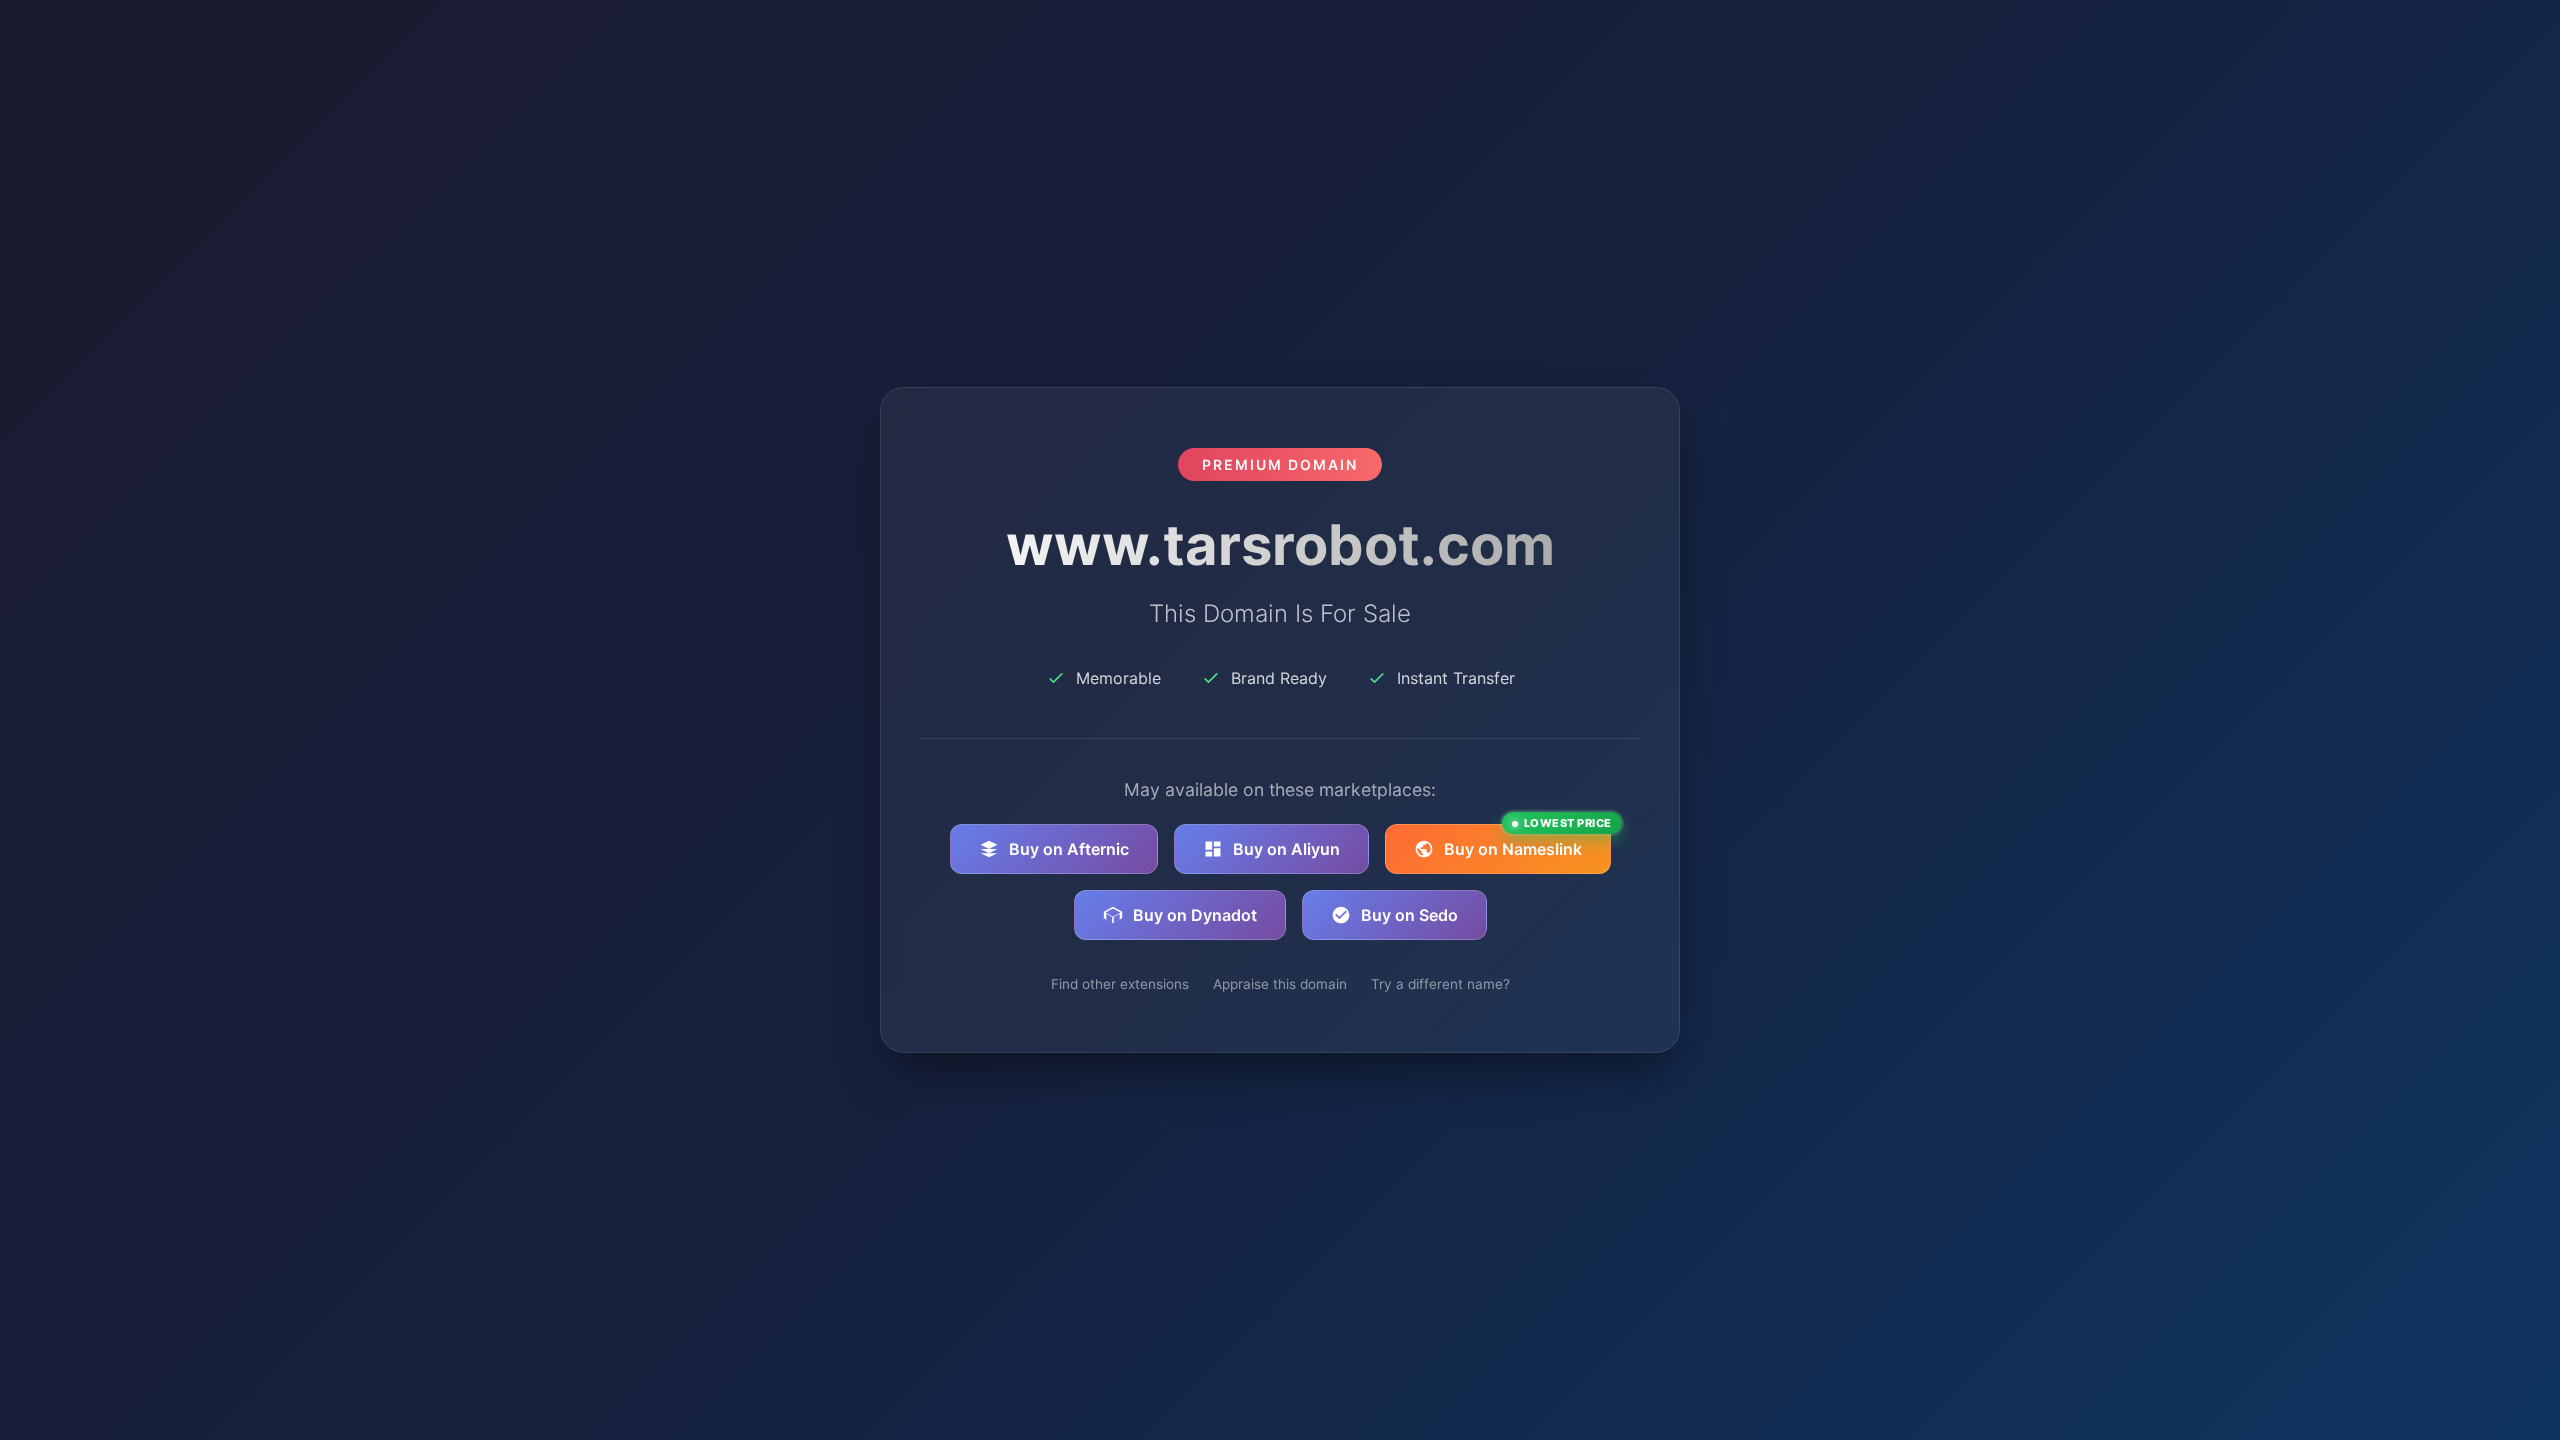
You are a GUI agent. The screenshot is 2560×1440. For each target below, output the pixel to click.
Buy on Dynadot (1195, 915)
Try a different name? (1440, 984)
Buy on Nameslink (1527, 841)
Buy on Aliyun (1286, 849)
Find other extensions (1120, 984)
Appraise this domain (1280, 984)
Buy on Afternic (1069, 849)
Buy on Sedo (1409, 915)
